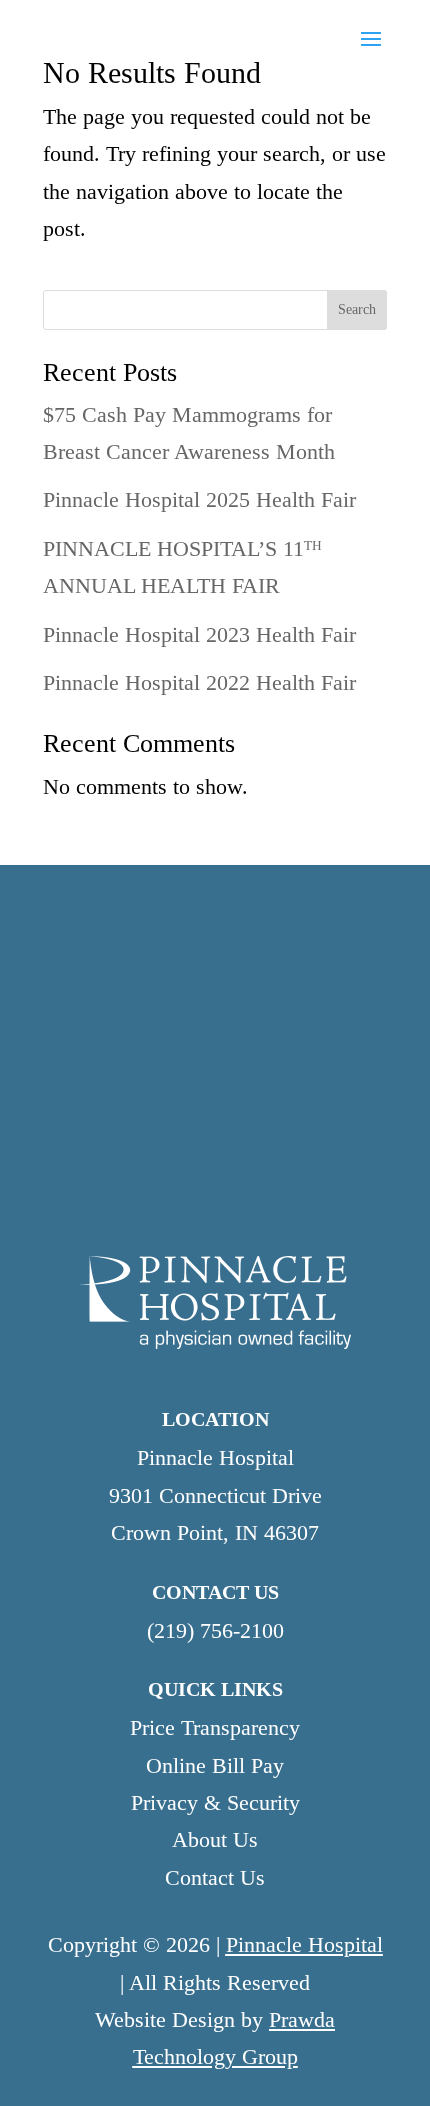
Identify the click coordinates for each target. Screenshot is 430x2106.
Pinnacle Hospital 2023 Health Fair (199, 634)
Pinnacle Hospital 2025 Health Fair (199, 499)
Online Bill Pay (215, 1765)
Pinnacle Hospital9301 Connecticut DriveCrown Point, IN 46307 (215, 1495)
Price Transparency (215, 1727)
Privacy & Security (215, 1802)
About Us (215, 1839)
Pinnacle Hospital (304, 1944)
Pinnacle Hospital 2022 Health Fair (199, 682)
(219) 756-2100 (215, 1630)
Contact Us (215, 1877)
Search (357, 309)
